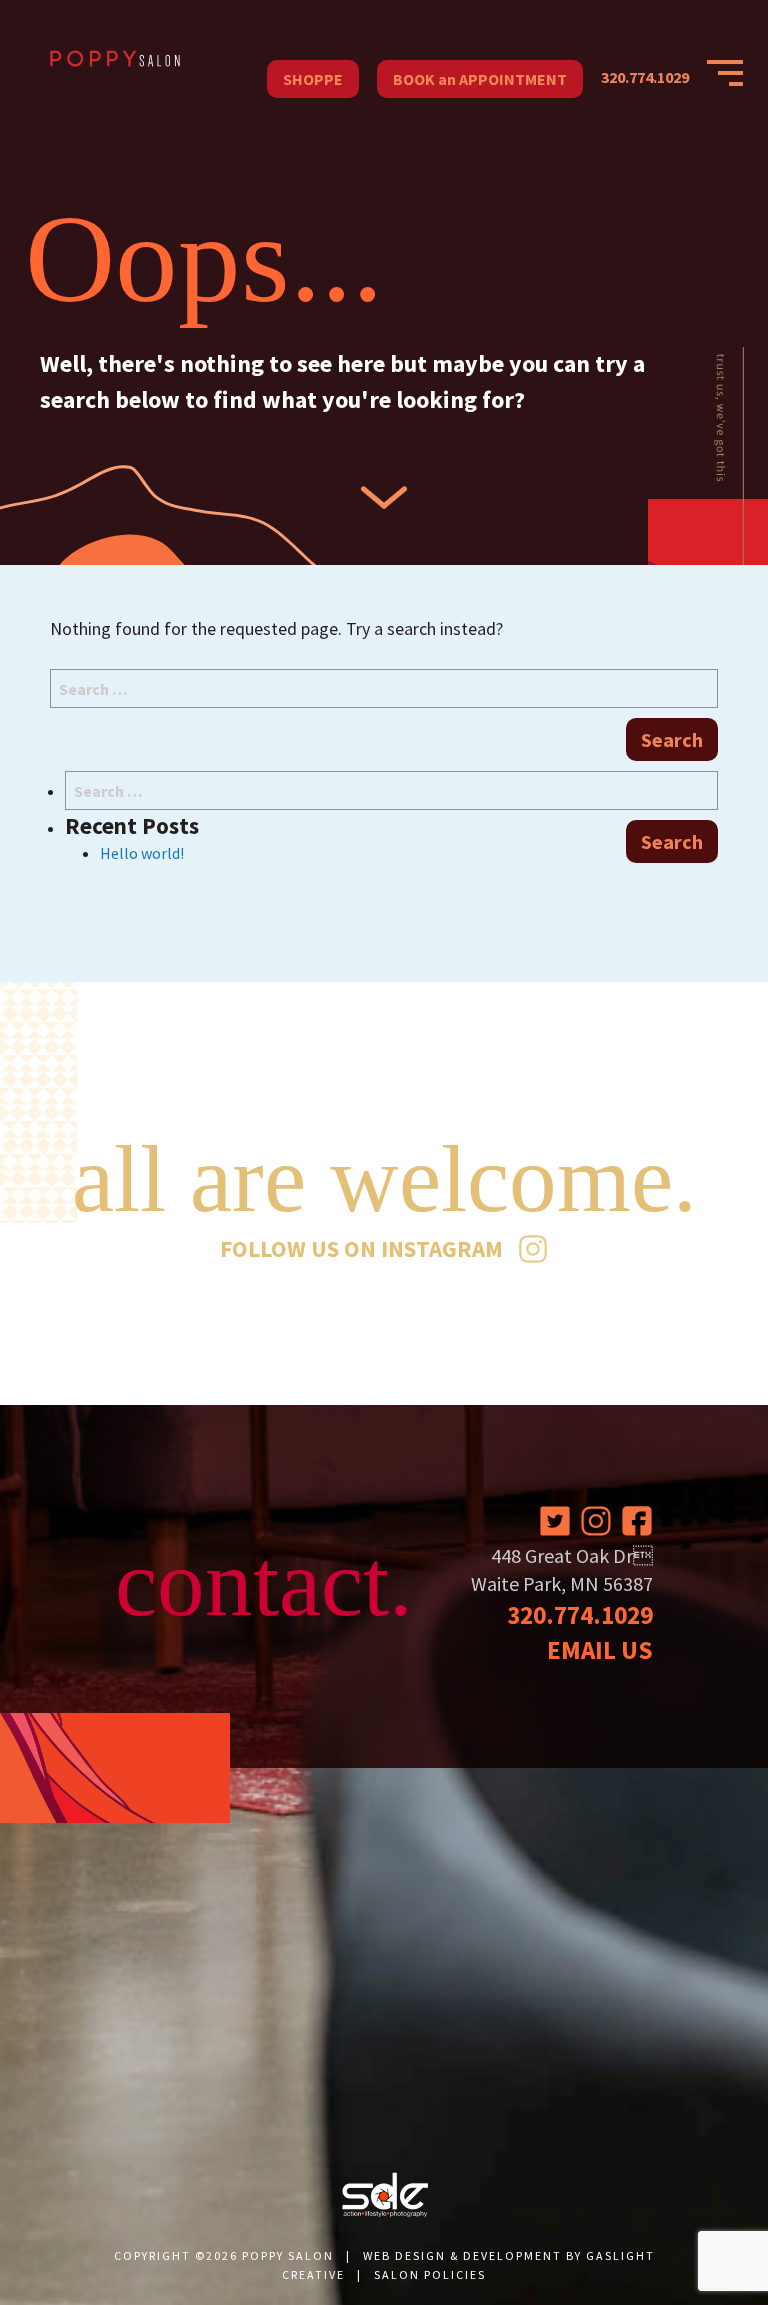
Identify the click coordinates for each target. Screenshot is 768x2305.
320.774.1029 (645, 77)
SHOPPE (313, 79)
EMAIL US (600, 1650)
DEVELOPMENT (512, 2255)
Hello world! (142, 853)
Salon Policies (430, 2274)
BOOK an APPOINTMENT (480, 79)
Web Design (404, 2255)
